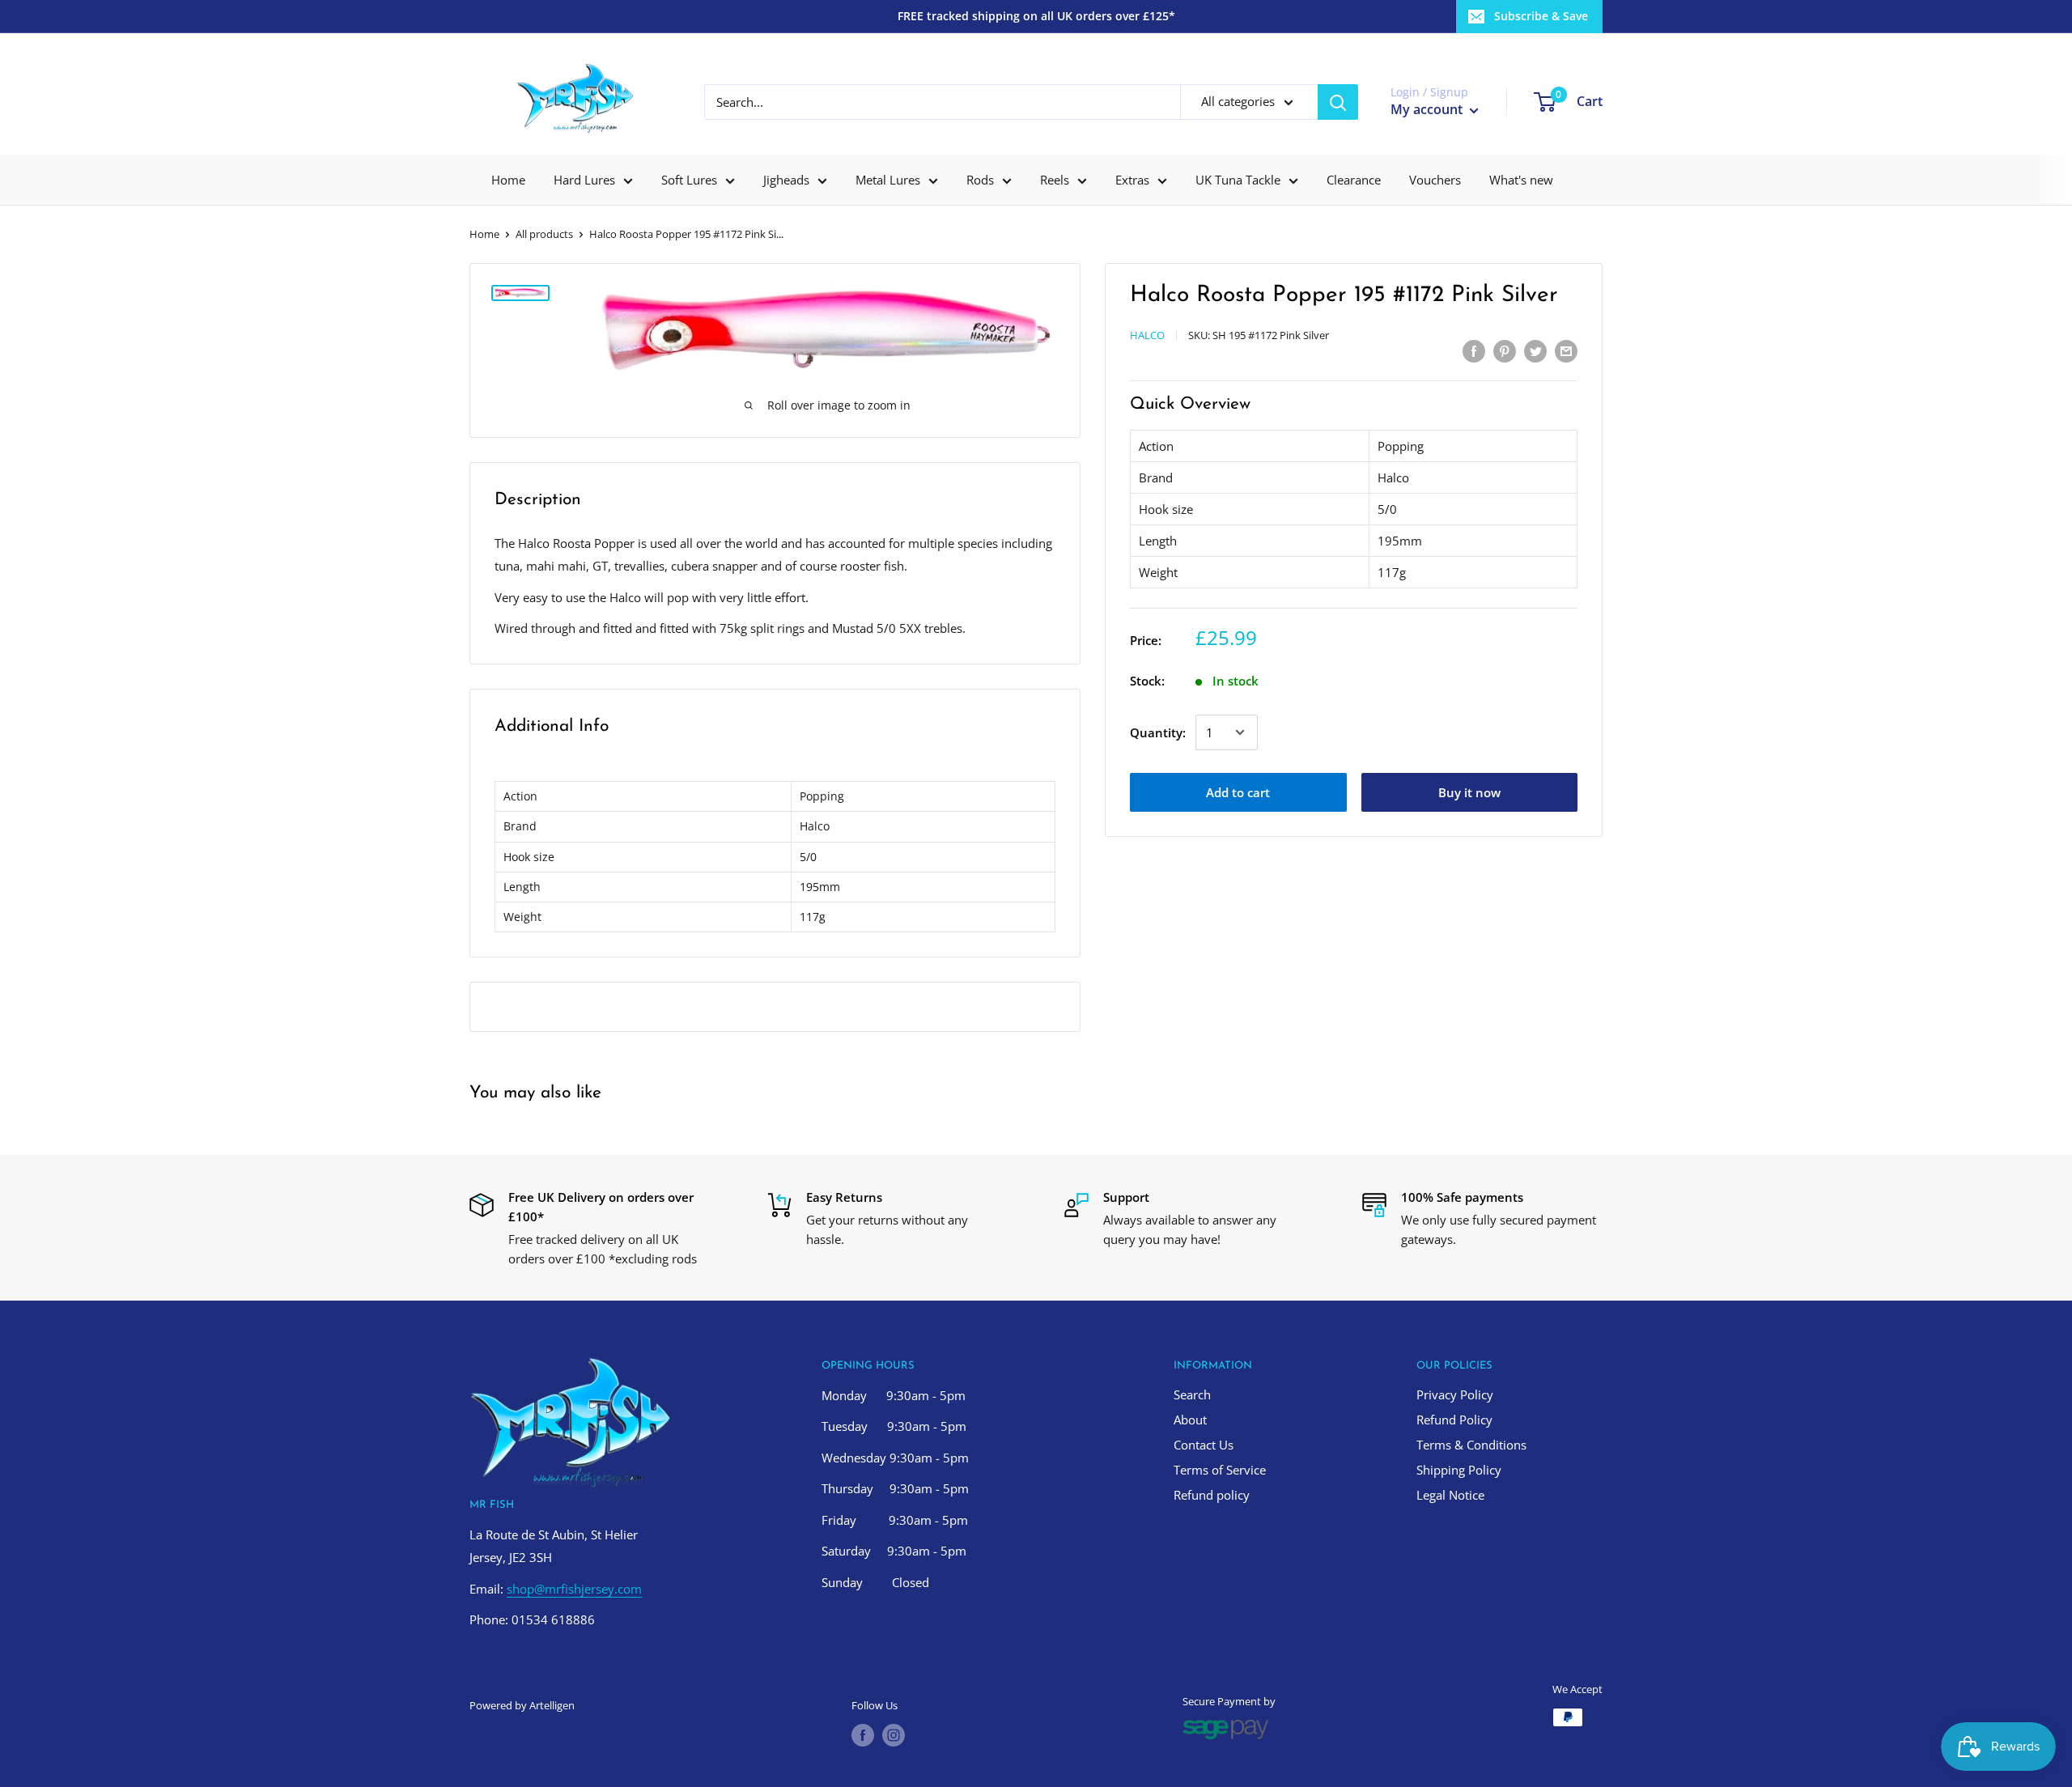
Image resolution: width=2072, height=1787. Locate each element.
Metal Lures (888, 180)
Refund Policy (1454, 1420)
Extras (1132, 180)
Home (508, 180)
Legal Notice (1450, 1495)
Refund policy (1212, 1495)
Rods (980, 180)
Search (1192, 1394)
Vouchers (1435, 180)
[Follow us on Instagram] (894, 1735)
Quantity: (1158, 732)
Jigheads (786, 180)
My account (1428, 109)
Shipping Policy (1459, 1470)
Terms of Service (1220, 1470)
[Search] (1338, 102)
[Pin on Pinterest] (1505, 350)
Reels (1055, 180)
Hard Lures (584, 180)
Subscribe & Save (1541, 16)
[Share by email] (1566, 350)
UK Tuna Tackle (1238, 180)
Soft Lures (689, 180)
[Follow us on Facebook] (863, 1735)
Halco (1147, 335)
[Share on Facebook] (1474, 350)
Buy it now (1469, 792)
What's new (1521, 180)
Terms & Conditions (1471, 1445)
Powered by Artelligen (522, 1705)
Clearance (1354, 180)
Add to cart (1238, 792)
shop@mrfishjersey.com (574, 1589)
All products (544, 234)
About (1190, 1420)
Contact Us (1204, 1445)
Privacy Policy (1455, 1394)
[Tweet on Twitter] (1535, 350)
